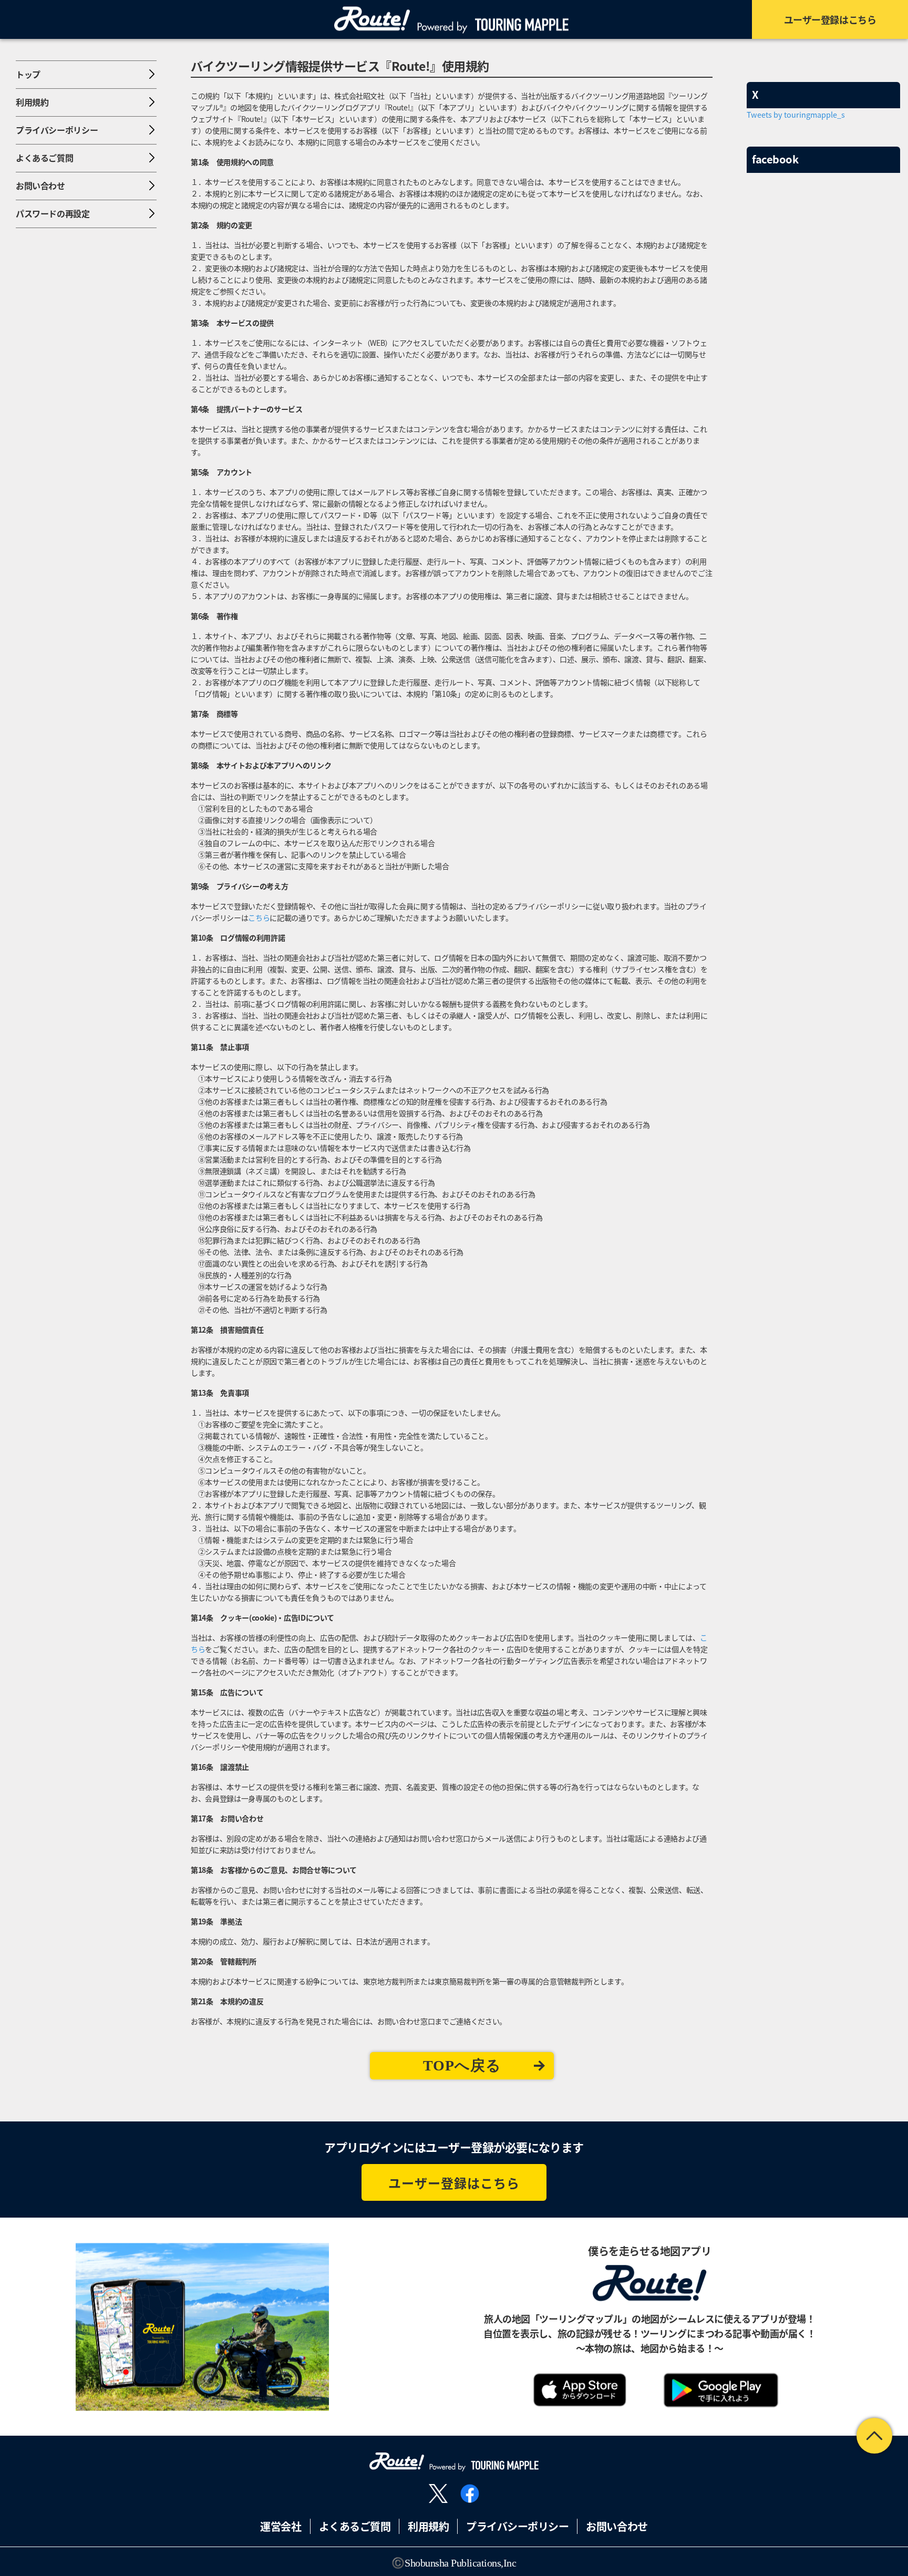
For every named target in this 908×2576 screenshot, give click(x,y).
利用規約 (428, 2526)
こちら (259, 918)
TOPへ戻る (462, 2065)
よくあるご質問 (355, 2526)
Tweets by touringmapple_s (796, 114)
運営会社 (281, 2526)
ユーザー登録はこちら (454, 2183)
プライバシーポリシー (517, 2526)
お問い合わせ (617, 2526)
